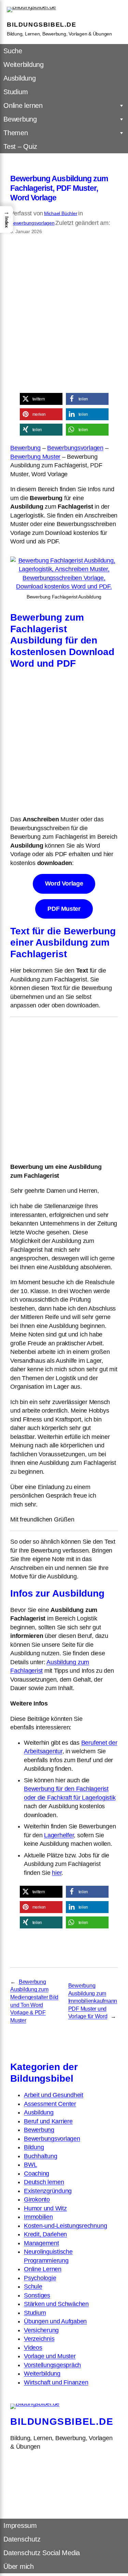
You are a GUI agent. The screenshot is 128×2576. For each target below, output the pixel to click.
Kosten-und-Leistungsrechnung (65, 2226)
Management (41, 2243)
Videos (33, 2348)
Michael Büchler (61, 213)
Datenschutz (22, 2539)
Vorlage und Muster (50, 2356)
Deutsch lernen (44, 2182)
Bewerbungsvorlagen (32, 223)
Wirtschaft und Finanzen (56, 2382)
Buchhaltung (40, 2156)
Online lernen (23, 105)
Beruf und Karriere (48, 2121)
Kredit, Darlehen (45, 2234)
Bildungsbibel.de (42, 25)
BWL (30, 2165)
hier (57, 1873)
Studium (16, 92)
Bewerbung (20, 119)
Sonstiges (37, 2295)
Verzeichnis (39, 2339)
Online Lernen (43, 2269)
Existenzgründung (48, 2191)
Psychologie (40, 2278)
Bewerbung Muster (35, 457)
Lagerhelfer (59, 1835)
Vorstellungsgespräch (52, 2365)
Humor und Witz (45, 2208)
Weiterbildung (24, 65)
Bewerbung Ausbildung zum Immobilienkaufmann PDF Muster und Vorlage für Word (93, 2001)
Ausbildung (20, 78)
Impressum (20, 2525)
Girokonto (37, 2199)
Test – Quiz (20, 146)
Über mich (19, 2566)
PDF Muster (64, 909)
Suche (13, 51)
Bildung (34, 2147)
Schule (33, 2287)
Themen (16, 133)
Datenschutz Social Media (42, 2553)
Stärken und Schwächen (56, 2304)
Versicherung (41, 2330)
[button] (41, 399)
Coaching (37, 2174)
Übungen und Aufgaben (55, 2321)
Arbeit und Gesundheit (54, 2095)
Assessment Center (50, 2104)
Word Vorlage (64, 883)
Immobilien (38, 2217)
